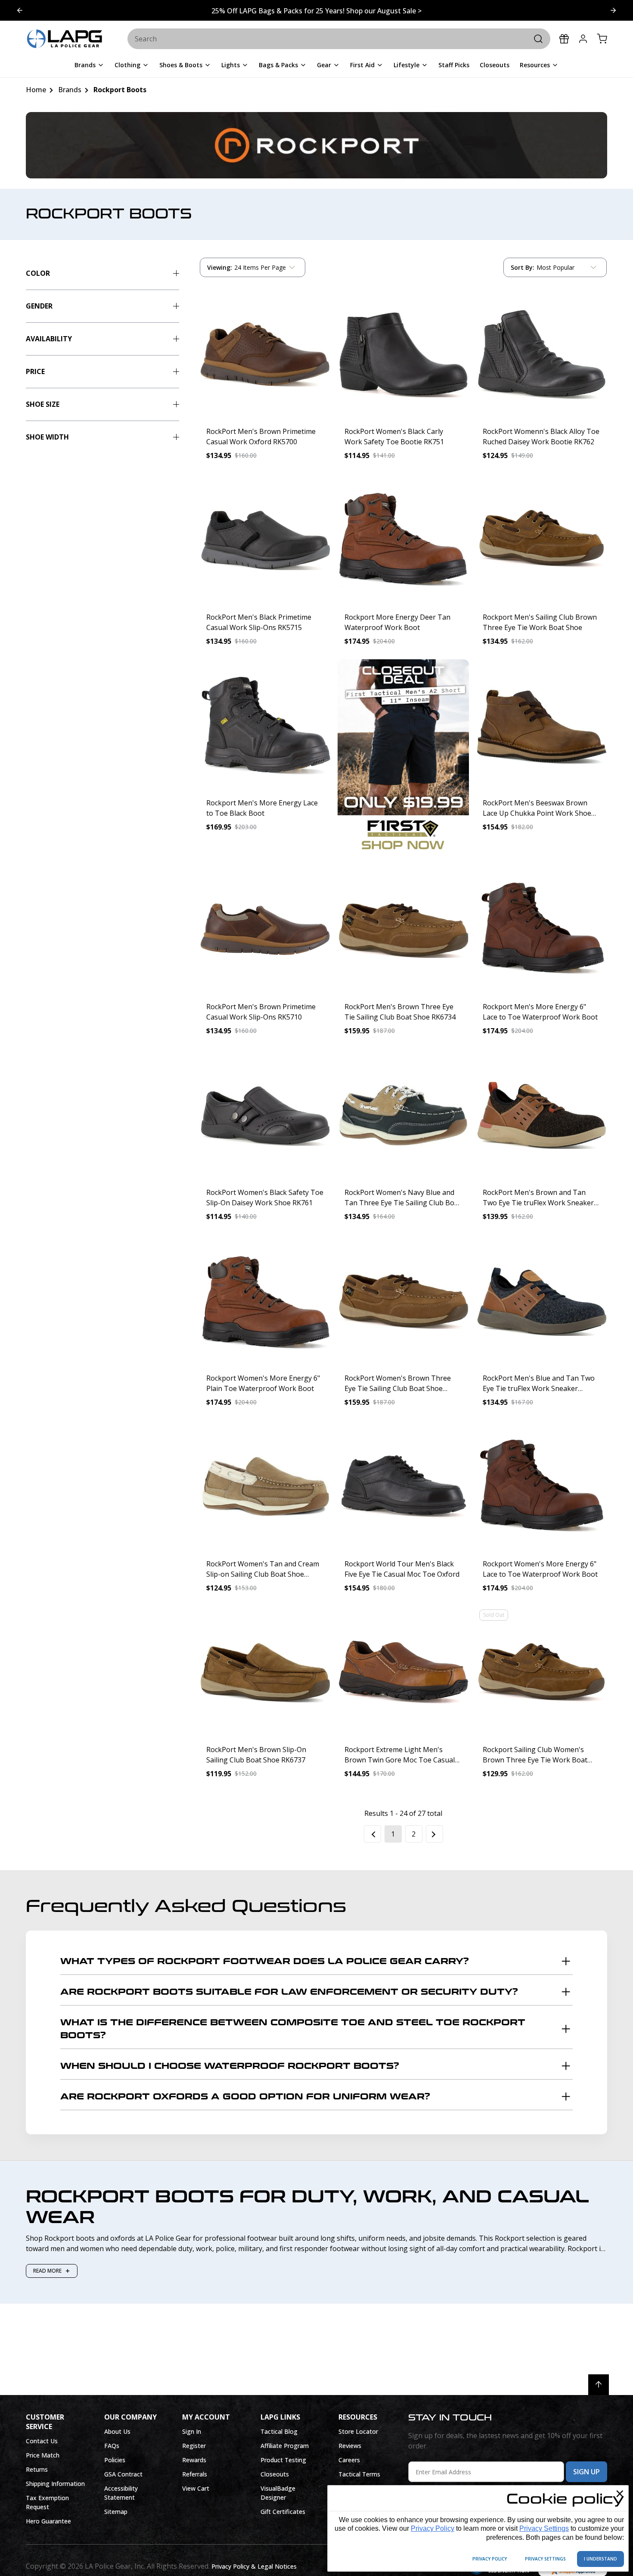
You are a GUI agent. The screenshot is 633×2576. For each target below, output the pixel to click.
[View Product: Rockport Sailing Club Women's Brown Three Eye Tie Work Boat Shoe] (541, 1672)
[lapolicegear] (65, 39)
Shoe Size (43, 404)
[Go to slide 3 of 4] (20, 10)
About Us (117, 2431)
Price (35, 371)
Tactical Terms (359, 2474)
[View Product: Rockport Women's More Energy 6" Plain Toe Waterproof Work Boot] (265, 1300)
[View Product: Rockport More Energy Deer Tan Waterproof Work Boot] (403, 539)
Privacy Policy (433, 2528)
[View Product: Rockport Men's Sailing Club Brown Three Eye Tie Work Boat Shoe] (541, 539)
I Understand (600, 2559)
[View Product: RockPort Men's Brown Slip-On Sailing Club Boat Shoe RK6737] (265, 1672)
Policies (115, 2460)
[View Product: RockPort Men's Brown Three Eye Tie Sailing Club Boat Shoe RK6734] (403, 929)
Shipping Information (55, 2484)
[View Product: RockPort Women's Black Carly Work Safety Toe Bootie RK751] (403, 354)
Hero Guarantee (48, 2521)
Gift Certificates (283, 2512)
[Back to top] (599, 2385)
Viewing (220, 267)
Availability (49, 339)
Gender (39, 306)
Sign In (192, 2431)
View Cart (196, 2488)
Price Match (43, 2455)
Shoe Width (47, 437)
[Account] (583, 39)
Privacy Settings (544, 2528)
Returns (37, 2469)
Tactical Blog (279, 2431)
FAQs (112, 2446)
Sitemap (116, 2512)
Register (194, 2446)
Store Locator (358, 2431)
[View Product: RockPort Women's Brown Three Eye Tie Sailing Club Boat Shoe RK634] (403, 1300)
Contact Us (42, 2441)
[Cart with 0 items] (602, 39)
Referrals (195, 2474)
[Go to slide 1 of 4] (613, 10)
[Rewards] (564, 39)
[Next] (434, 1834)
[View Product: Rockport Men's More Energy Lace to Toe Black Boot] (265, 725)
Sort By (522, 269)
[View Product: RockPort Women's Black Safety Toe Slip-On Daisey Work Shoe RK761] (265, 1115)
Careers (349, 2460)
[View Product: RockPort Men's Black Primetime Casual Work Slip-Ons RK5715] (265, 539)
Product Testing (283, 2460)
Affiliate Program (285, 2446)
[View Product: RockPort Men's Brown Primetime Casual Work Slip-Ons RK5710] (265, 929)
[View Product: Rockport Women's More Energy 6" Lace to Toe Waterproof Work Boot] (541, 1486)
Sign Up (586, 2472)
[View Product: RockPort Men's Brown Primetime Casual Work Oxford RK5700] (265, 354)
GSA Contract (123, 2474)
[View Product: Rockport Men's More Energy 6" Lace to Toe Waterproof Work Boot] (541, 929)
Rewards (194, 2460)
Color (38, 273)
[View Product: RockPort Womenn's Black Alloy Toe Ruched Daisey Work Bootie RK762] (541, 354)
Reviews (350, 2446)
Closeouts (275, 2474)
